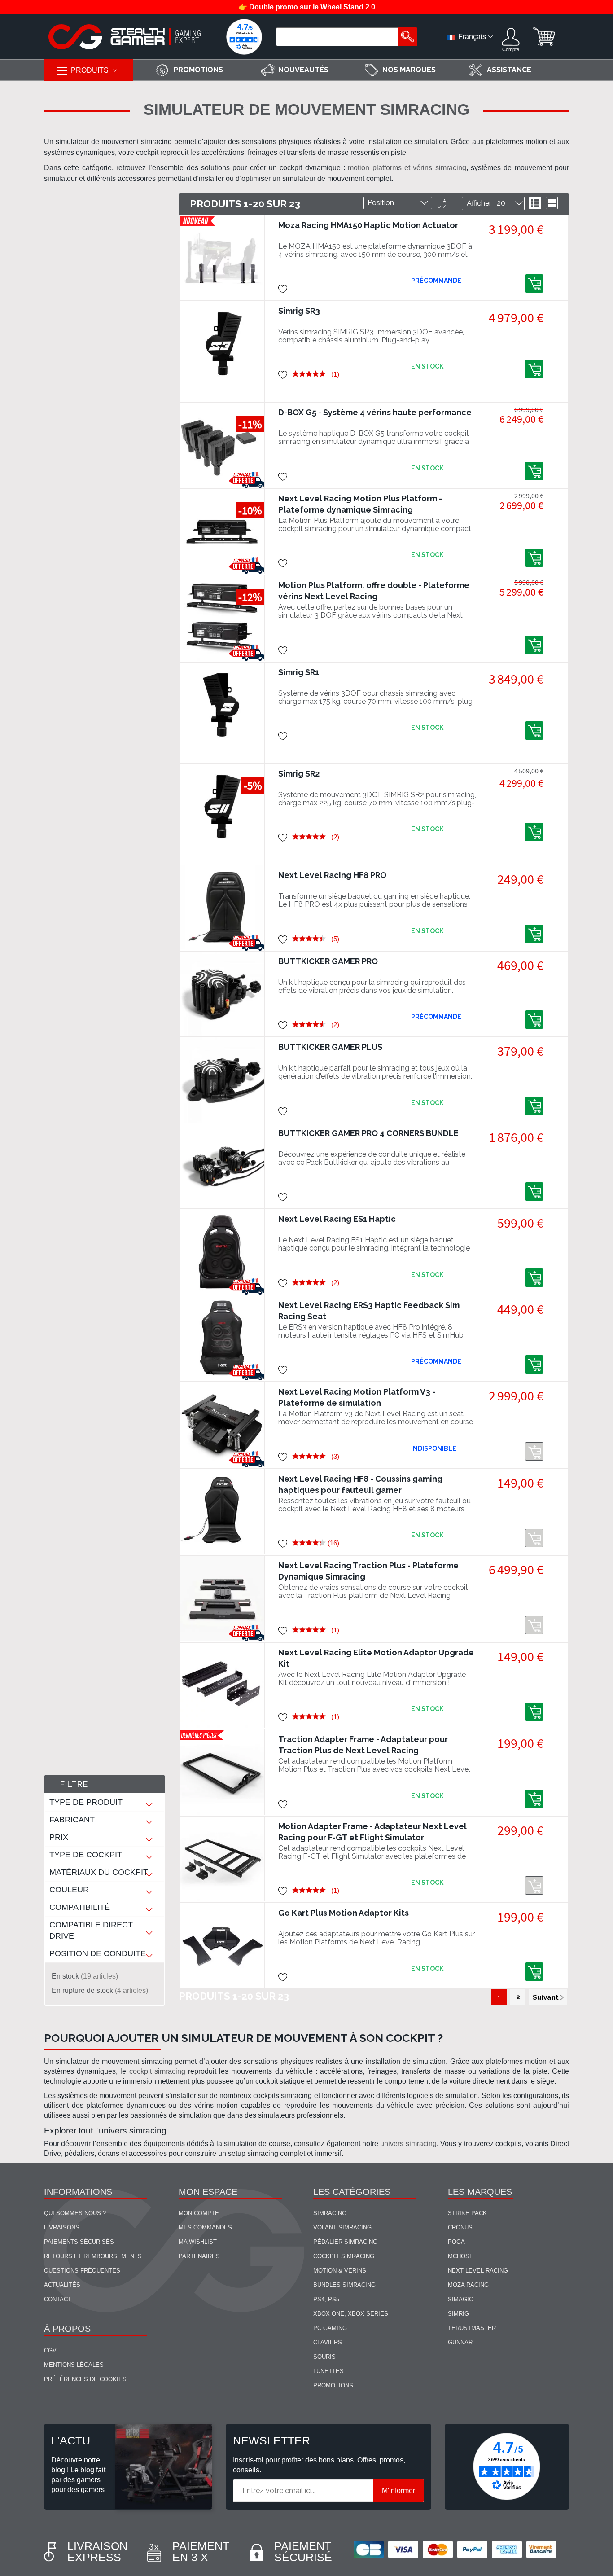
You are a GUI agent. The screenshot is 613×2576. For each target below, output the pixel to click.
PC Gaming (330, 2328)
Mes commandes (205, 2227)
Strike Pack (467, 2213)
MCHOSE (461, 2256)
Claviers (328, 2342)
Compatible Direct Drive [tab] (91, 1930)
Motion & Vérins (340, 2271)
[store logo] (125, 37)
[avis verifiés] (244, 37)
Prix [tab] (59, 1837)
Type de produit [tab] (86, 1802)
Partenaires (199, 2256)
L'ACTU (71, 2440)
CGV (50, 2350)
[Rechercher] (408, 37)
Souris (324, 2357)
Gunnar (460, 2342)
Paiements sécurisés (79, 2242)
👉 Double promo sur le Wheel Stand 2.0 (307, 7)
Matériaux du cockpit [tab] (99, 1872)
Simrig (458, 2314)
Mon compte (199, 2213)
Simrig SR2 (299, 774)
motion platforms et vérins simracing (407, 168)
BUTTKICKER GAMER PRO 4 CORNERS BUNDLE (368, 1133)
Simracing (330, 2213)
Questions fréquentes (82, 2271)
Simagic (460, 2299)
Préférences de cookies (85, 2379)
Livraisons (62, 2227)
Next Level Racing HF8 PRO (332, 875)
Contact (58, 2299)
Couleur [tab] (69, 1890)
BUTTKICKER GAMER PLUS (330, 1047)
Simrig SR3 (299, 311)
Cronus (460, 2227)
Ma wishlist (198, 2242)
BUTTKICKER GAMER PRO (328, 961)
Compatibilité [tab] (80, 1907)
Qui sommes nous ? (75, 2213)
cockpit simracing (157, 2071)
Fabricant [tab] (72, 1820)
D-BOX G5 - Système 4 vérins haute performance (375, 412)
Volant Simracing (342, 2227)
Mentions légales (74, 2365)
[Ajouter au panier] (534, 283)
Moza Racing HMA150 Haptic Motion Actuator (368, 225)
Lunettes (328, 2371)
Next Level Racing (478, 2271)
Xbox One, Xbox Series (351, 2314)
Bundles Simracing (344, 2285)
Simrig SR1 (299, 672)
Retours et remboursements (93, 2256)
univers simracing (408, 2144)
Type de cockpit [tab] (86, 1855)
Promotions (333, 2385)
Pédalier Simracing (345, 2242)
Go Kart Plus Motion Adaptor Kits (344, 1913)
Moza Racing (468, 2285)
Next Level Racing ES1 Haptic (337, 1219)
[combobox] (338, 37)
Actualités (62, 2285)
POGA (456, 2242)
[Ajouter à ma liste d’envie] (283, 288)
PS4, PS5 (326, 2299)
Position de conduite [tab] (98, 1953)
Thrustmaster (472, 2328)
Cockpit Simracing (344, 2256)
